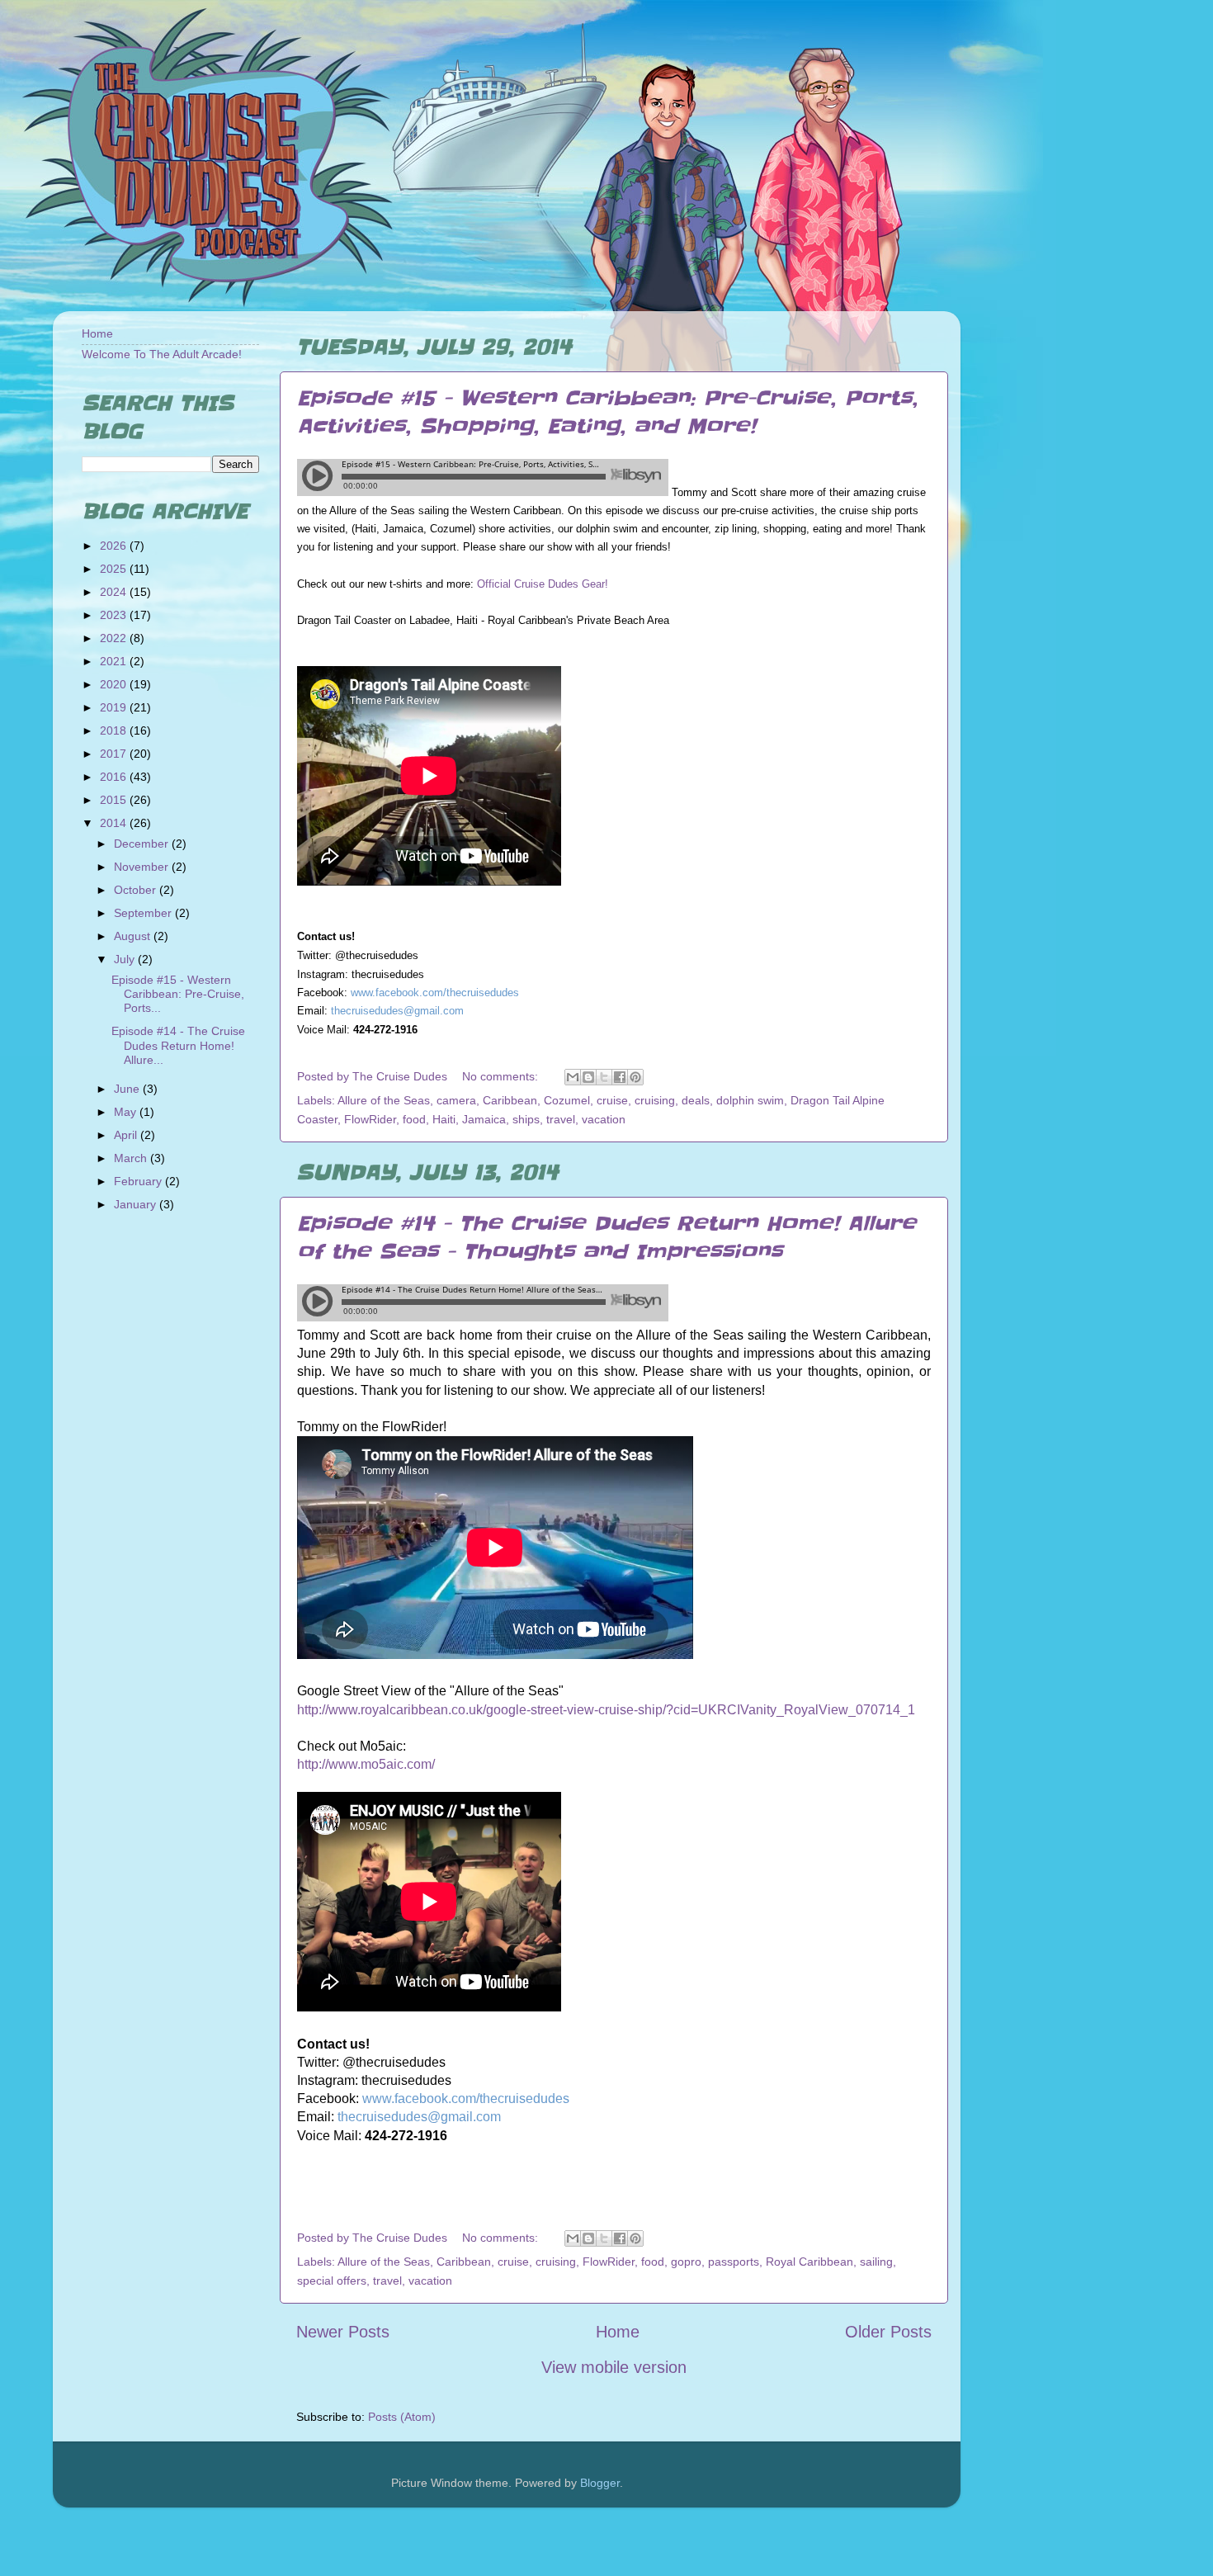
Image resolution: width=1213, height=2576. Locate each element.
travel (561, 1119)
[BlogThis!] (588, 1077)
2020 (115, 684)
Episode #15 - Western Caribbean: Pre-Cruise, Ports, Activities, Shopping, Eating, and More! (607, 412)
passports (734, 2262)
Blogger (600, 2483)
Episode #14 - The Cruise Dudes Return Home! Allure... (178, 1045)
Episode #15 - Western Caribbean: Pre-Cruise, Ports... (178, 994)
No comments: (502, 1076)
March (132, 1158)
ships (526, 1119)
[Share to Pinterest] (635, 1077)
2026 (115, 546)
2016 (115, 777)
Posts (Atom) (402, 2417)
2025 (115, 569)
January (137, 1204)
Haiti (444, 1119)
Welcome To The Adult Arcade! (162, 354)
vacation (604, 1119)
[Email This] (573, 1077)
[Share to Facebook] (620, 1077)
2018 (115, 730)
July (126, 959)
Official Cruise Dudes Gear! (543, 584)
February (139, 1181)
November (143, 867)
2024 (115, 592)
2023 (115, 615)
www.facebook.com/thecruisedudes (435, 993)
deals (696, 1100)
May (127, 1112)
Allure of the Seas (384, 1100)
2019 (115, 707)
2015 (115, 800)
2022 (115, 638)
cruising (655, 1100)
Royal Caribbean (809, 2262)
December (143, 844)
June (128, 1089)
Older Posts (888, 2332)
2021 (115, 661)
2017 (115, 754)
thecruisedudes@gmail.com (397, 1011)
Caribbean (510, 1100)
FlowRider (370, 1119)
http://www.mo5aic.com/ (366, 1764)
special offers (332, 2281)
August (134, 936)
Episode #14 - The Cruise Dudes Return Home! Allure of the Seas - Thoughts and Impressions (606, 1238)
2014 (115, 823)
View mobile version (614, 2367)
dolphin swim (750, 1100)
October (137, 890)
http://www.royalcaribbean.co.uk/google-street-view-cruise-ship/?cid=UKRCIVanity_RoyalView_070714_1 (606, 1710)
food (414, 1119)
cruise (612, 1100)
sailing (876, 2262)
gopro (686, 2262)
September (144, 913)
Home (618, 2332)
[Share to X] (604, 1077)
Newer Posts (343, 2332)
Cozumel (567, 1100)
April (127, 1135)
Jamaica (484, 1119)
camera (456, 1100)
